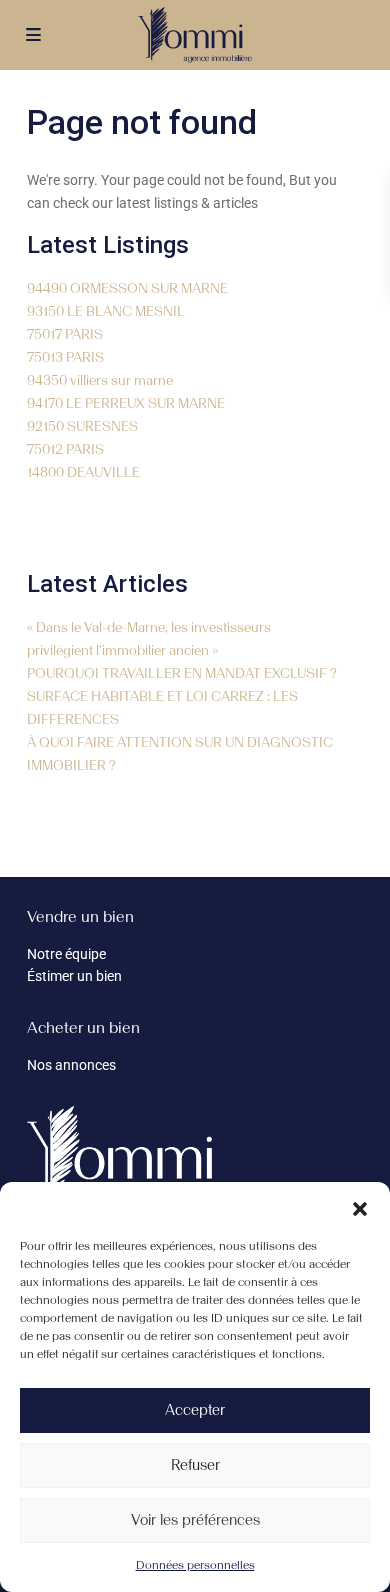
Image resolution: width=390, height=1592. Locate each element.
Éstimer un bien (74, 976)
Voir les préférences (195, 1520)
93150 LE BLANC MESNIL (106, 311)
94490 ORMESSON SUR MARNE (127, 288)
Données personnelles (195, 1565)
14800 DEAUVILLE (83, 472)
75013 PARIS (65, 357)
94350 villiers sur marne (100, 380)
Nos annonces (71, 1065)
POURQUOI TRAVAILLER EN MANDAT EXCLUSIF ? (182, 673)
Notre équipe (66, 954)
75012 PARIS (65, 449)
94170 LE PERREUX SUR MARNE (126, 403)
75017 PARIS (65, 334)
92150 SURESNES (82, 426)
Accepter (195, 1410)
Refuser (195, 1465)
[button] (360, 1207)
